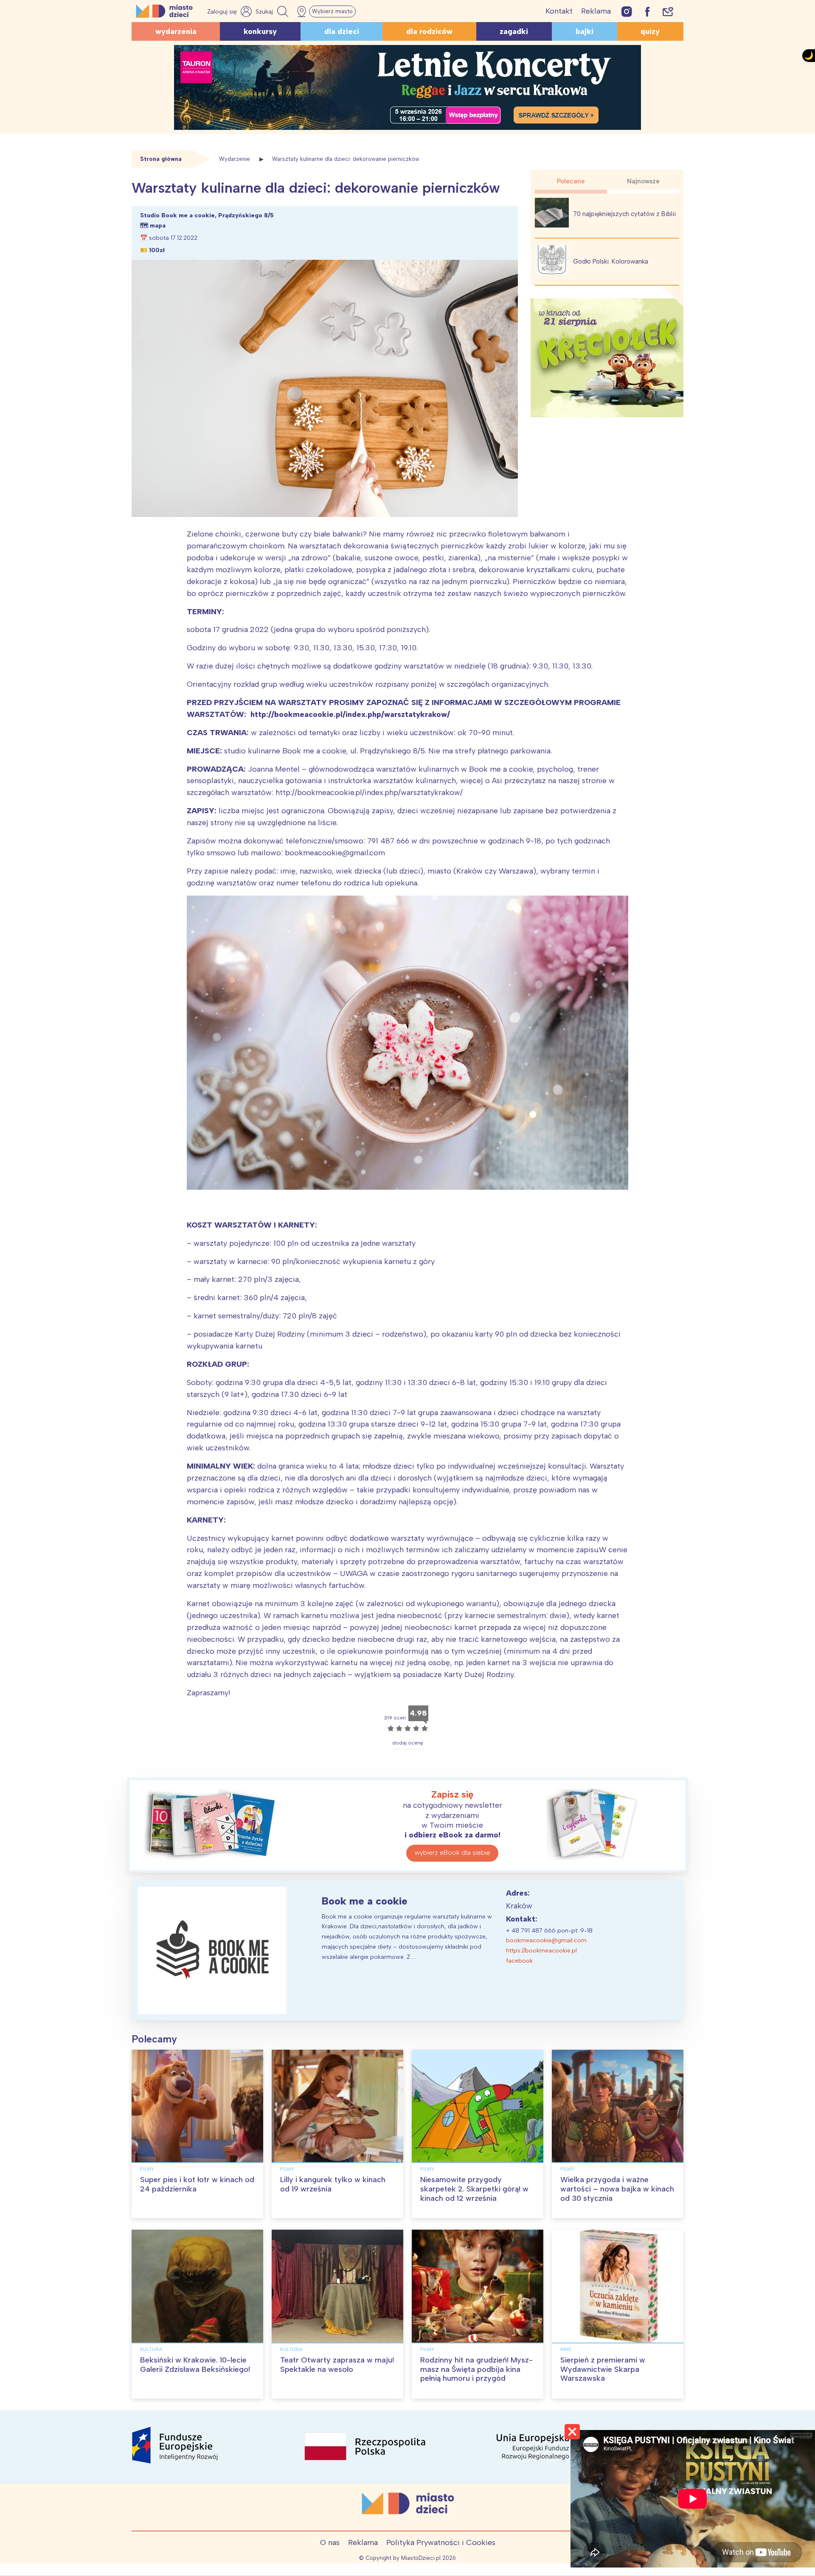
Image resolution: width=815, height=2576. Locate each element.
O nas (330, 2542)
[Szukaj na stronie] (273, 11)
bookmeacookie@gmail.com (546, 1940)
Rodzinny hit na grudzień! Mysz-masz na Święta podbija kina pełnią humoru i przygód (476, 2369)
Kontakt (559, 11)
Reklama (596, 11)
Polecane (571, 181)
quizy (650, 31)
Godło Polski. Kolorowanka (611, 261)
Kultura (151, 2349)
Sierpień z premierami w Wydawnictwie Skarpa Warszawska (603, 2369)
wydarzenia (176, 31)
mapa (158, 226)
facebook (519, 1961)
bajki (585, 31)
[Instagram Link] (627, 11)
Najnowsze (643, 181)
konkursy (260, 31)
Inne (566, 2349)
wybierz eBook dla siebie (452, 1853)
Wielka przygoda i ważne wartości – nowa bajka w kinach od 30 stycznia (617, 2189)
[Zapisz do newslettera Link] (668, 11)
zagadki (514, 31)
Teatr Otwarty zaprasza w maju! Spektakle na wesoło (337, 2365)
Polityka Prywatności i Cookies (441, 2542)
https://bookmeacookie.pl (541, 1951)
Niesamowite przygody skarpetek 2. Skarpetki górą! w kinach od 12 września (474, 2189)
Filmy (147, 2169)
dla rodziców (429, 31)
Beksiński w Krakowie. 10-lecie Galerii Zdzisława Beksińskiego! (195, 2365)
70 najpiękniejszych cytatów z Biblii (624, 214)
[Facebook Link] (647, 11)
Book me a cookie (365, 1901)
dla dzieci (342, 31)
